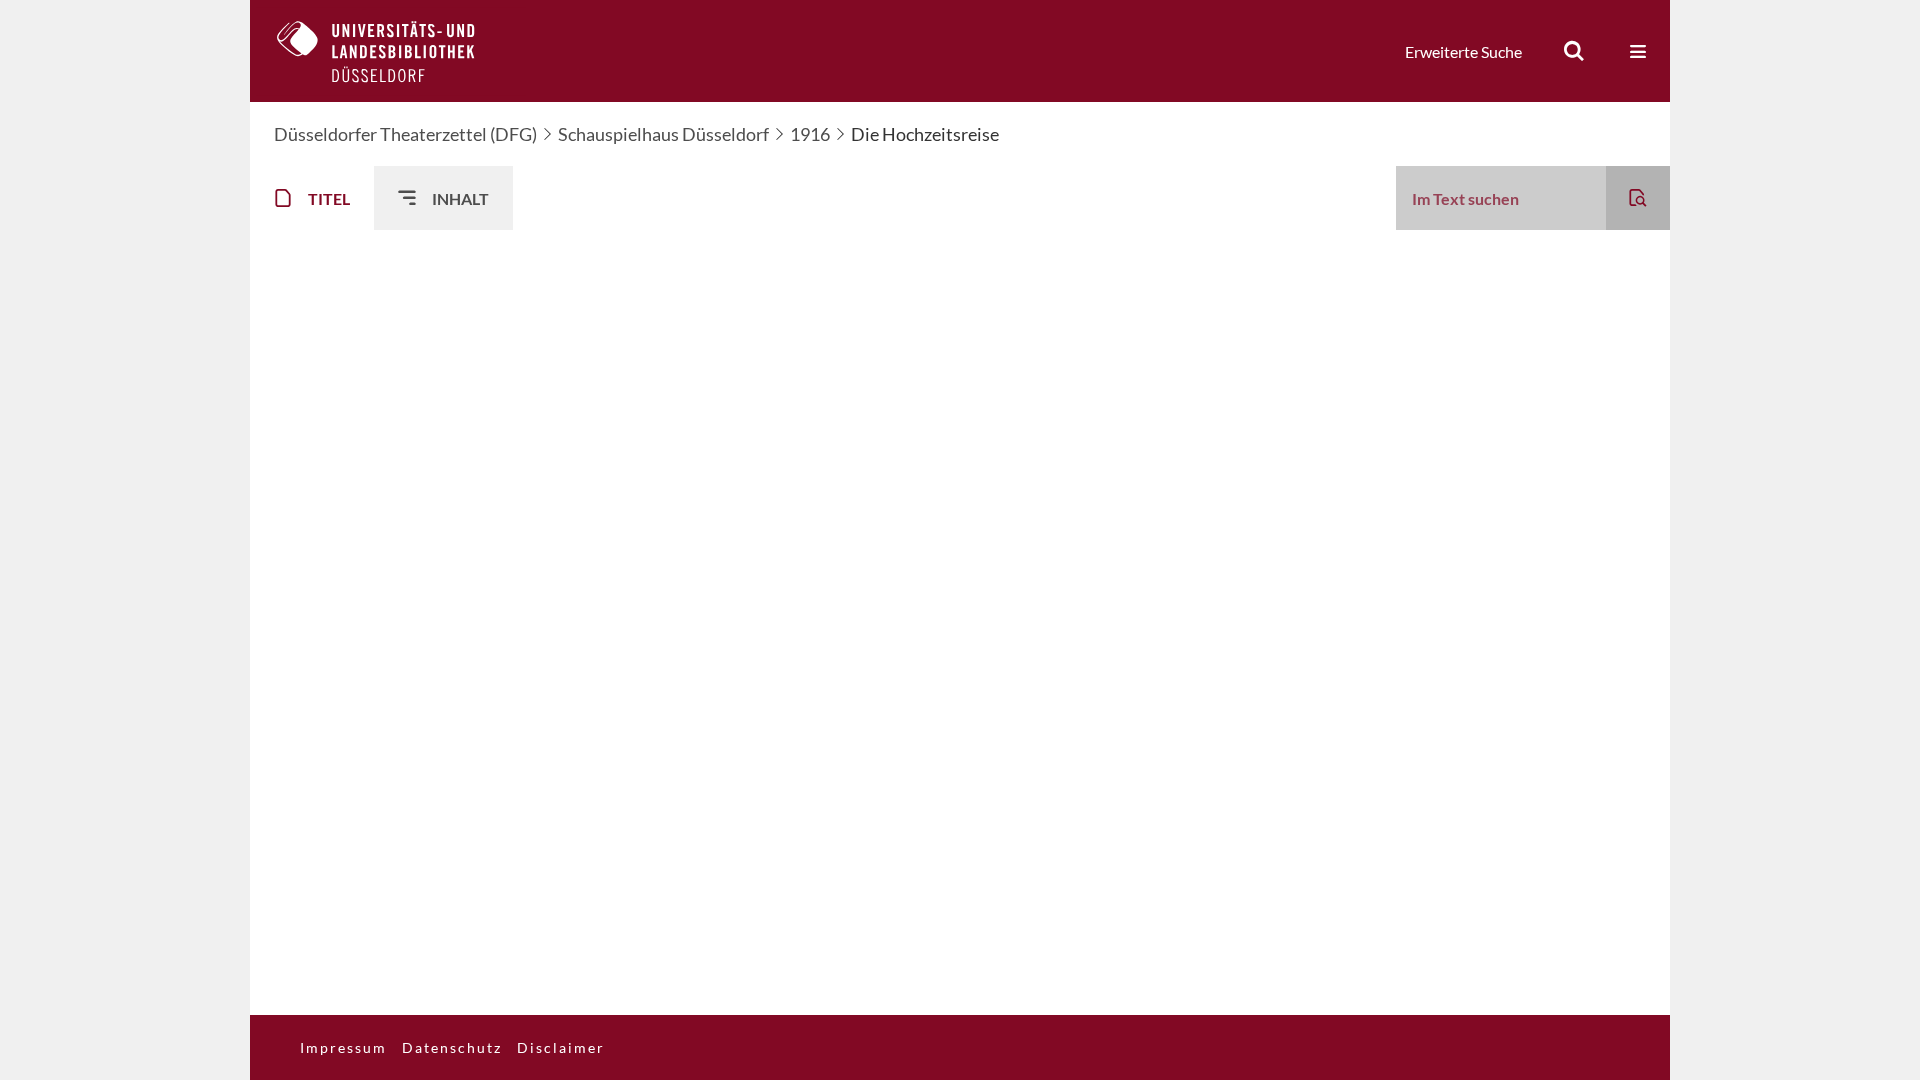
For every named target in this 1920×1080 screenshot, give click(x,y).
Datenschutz (452, 1047)
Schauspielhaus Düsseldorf (663, 134)
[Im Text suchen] (1638, 198)
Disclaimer (561, 1047)
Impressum (343, 1047)
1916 (810, 134)
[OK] (1574, 51)
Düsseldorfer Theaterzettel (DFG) (405, 134)
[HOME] (391, 51)
